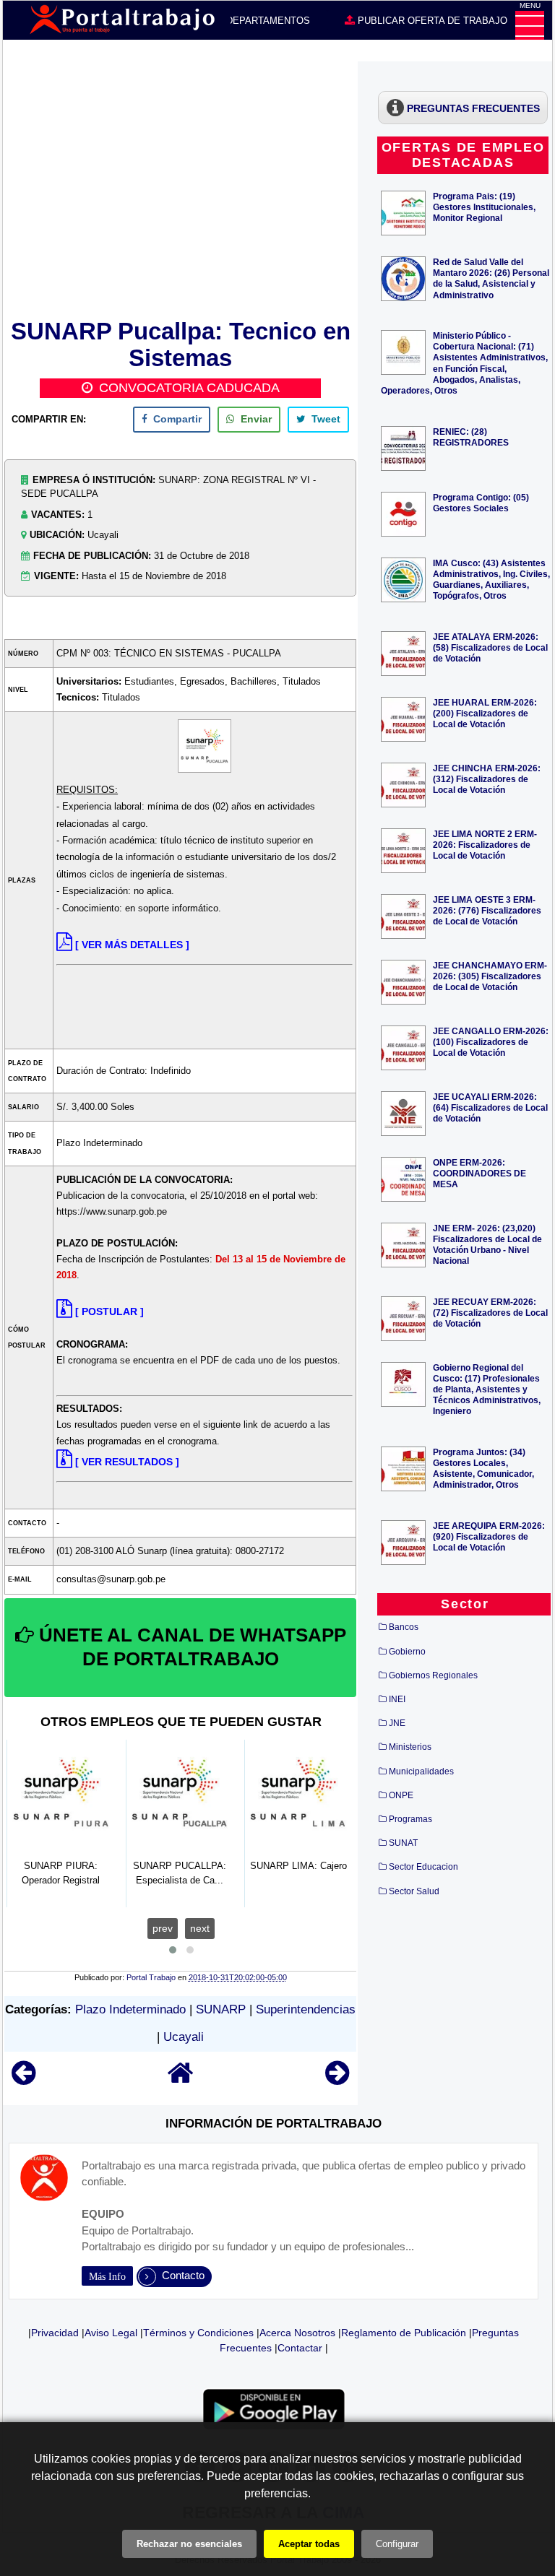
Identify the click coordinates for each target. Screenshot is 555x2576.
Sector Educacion (423, 1867)
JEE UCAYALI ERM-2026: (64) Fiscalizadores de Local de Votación (490, 1107)
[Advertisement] (180, 188)
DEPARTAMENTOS (267, 21)
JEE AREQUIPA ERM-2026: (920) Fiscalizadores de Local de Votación (489, 1536)
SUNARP (221, 2009)
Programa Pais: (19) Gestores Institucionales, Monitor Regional (484, 207)
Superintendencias (306, 2009)
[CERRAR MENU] (530, 25)
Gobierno (407, 1652)
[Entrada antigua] (337, 2080)
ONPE (401, 1795)
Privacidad (55, 2333)
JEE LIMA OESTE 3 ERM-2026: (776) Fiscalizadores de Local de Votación (487, 910)
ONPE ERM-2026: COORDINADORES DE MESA (479, 1173)
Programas (410, 1819)
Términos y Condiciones (198, 2333)
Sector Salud (414, 1891)
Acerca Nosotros (297, 2333)
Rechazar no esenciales (189, 2544)
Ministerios (410, 1747)
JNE (397, 1723)
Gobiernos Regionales (433, 1675)
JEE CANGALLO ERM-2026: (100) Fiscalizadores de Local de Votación (491, 1042)
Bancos (404, 1627)
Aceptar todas (309, 2544)
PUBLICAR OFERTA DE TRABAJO (431, 21)
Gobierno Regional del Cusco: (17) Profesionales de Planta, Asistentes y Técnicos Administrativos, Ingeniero (487, 1389)
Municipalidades (421, 1771)
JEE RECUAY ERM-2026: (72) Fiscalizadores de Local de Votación (490, 1313)
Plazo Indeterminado (130, 2009)
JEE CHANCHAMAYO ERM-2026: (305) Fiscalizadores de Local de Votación (490, 976)
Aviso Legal (111, 2333)
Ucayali (184, 2037)
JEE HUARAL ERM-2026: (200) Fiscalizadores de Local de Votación (485, 713)
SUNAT (403, 1843)
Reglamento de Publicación (404, 2333)
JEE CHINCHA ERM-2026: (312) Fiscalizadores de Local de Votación (487, 779)
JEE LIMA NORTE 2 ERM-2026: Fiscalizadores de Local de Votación (485, 845)
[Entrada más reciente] (23, 2080)
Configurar (397, 2544)
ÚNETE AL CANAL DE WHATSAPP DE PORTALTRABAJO (190, 1647)
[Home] (181, 2080)
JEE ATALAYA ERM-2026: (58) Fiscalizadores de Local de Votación (490, 647)
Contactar (300, 2348)
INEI (397, 1699)
